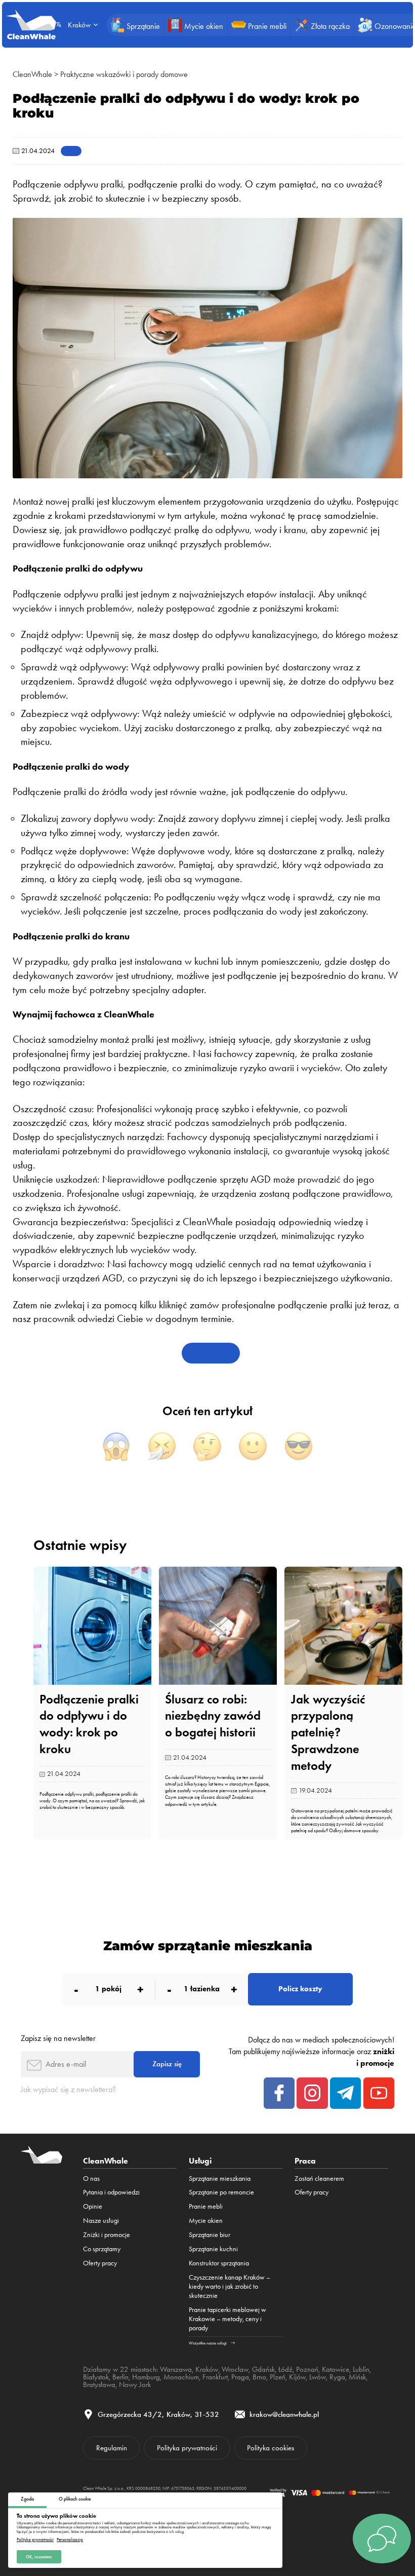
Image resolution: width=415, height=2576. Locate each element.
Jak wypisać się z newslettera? (68, 2089)
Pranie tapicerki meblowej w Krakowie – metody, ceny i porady (227, 2319)
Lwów (318, 2377)
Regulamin (112, 2448)
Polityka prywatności (35, 2540)
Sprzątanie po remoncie (221, 2192)
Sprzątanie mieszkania (220, 2178)
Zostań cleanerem (319, 2178)
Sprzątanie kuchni (213, 2249)
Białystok (96, 2377)
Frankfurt (215, 2377)
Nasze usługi (101, 2220)
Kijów (297, 2377)
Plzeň (278, 2377)
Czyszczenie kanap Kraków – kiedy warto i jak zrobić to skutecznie (230, 2286)
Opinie (93, 2206)
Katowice (336, 2369)
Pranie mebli (206, 2206)
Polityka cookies (271, 2448)
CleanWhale (32, 74)
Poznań (307, 2369)
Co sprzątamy (102, 2249)
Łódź (285, 2369)
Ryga (337, 2377)
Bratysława (99, 2384)
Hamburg (146, 2377)
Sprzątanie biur (210, 2234)
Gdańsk (263, 2369)
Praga (240, 2377)
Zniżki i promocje (107, 2234)
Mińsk (357, 2377)
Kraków (207, 2369)
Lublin (361, 2369)
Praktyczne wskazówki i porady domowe (124, 74)
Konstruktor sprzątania (219, 2263)
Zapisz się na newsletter (58, 2038)
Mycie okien (206, 2220)
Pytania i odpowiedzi (111, 2192)
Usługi (200, 2161)
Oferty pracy (100, 2263)
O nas (91, 2178)
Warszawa (176, 2369)
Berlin (120, 2377)
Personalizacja (70, 2540)
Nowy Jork (135, 2384)
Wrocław (235, 2369)
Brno (259, 2377)
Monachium (181, 2377)
